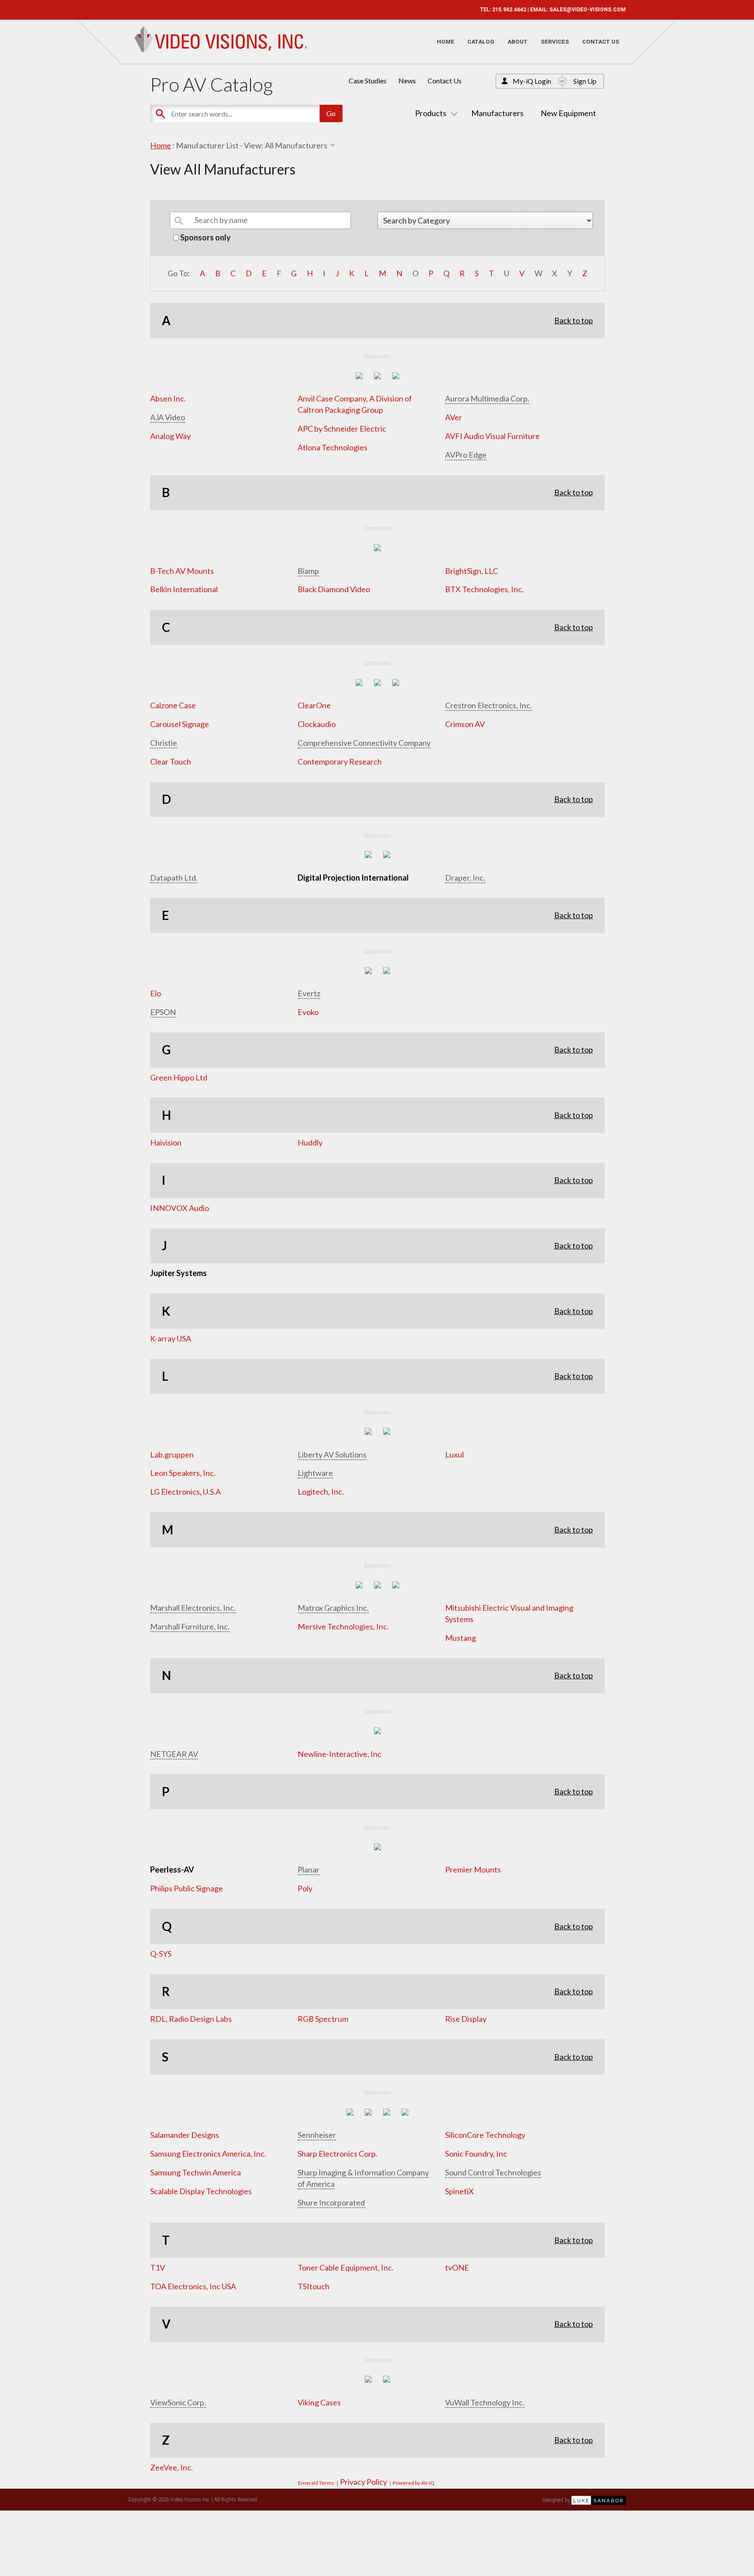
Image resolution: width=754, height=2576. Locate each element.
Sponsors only (205, 237)
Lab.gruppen (172, 1454)
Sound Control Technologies (493, 2172)
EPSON (163, 1012)
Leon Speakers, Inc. (183, 1473)
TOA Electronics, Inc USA (193, 2286)
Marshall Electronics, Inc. (193, 1608)
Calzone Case (173, 705)
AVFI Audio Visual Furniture (492, 436)
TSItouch (314, 2286)
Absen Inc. (168, 398)
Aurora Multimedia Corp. (487, 398)
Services (555, 42)
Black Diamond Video (334, 589)
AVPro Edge (466, 455)
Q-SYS (161, 1954)
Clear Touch (171, 761)
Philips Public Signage (187, 1888)
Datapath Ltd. (174, 878)
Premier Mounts (473, 1869)
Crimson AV (465, 724)
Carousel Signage (180, 724)
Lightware (315, 1473)
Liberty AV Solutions (332, 1454)
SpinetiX (459, 2191)
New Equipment (568, 113)
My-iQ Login (532, 81)
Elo (156, 993)
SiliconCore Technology (485, 2135)
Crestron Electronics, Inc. (488, 705)
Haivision (166, 1142)
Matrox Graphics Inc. (333, 1608)
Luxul (454, 1454)
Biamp (308, 571)
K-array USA (171, 1338)
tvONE (457, 2267)
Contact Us (601, 42)
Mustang (461, 1638)
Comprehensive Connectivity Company (364, 743)
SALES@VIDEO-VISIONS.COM (588, 10)
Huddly (310, 1142)
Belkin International (184, 589)
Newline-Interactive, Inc (339, 1754)
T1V (158, 2267)
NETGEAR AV (174, 1754)
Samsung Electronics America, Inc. (208, 2154)
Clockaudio (317, 724)
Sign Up (585, 81)
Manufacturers (497, 113)
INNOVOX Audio (180, 1208)
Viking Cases (319, 2402)
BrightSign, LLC (471, 571)
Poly (305, 1888)
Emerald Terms (316, 2483)
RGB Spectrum (323, 2019)
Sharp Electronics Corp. (338, 2154)
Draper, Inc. (465, 878)
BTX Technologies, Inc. (484, 589)
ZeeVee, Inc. (171, 2467)
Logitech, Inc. (321, 1492)
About (518, 42)
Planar (308, 1869)
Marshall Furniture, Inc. (190, 1626)
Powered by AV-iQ (414, 2483)
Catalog (481, 42)
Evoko (308, 1012)
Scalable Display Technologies (201, 2191)
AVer (454, 417)
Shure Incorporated (331, 2202)
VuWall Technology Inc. (485, 2402)
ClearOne (314, 705)
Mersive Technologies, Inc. (343, 1626)
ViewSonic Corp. (178, 2402)
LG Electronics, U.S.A (185, 1492)
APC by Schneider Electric (342, 429)
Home (446, 42)
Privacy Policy (363, 2482)
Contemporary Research (340, 761)
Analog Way (170, 436)
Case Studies (368, 81)
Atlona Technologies (332, 447)
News (407, 81)
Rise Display (466, 2019)
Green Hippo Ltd (179, 1077)
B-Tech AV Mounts (182, 571)
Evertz (309, 993)
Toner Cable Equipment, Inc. (346, 2267)
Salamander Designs (185, 2135)
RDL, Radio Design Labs (191, 2019)
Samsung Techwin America (195, 2172)
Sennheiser (317, 2135)
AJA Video (168, 417)
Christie (164, 743)
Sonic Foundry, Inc (476, 2154)
